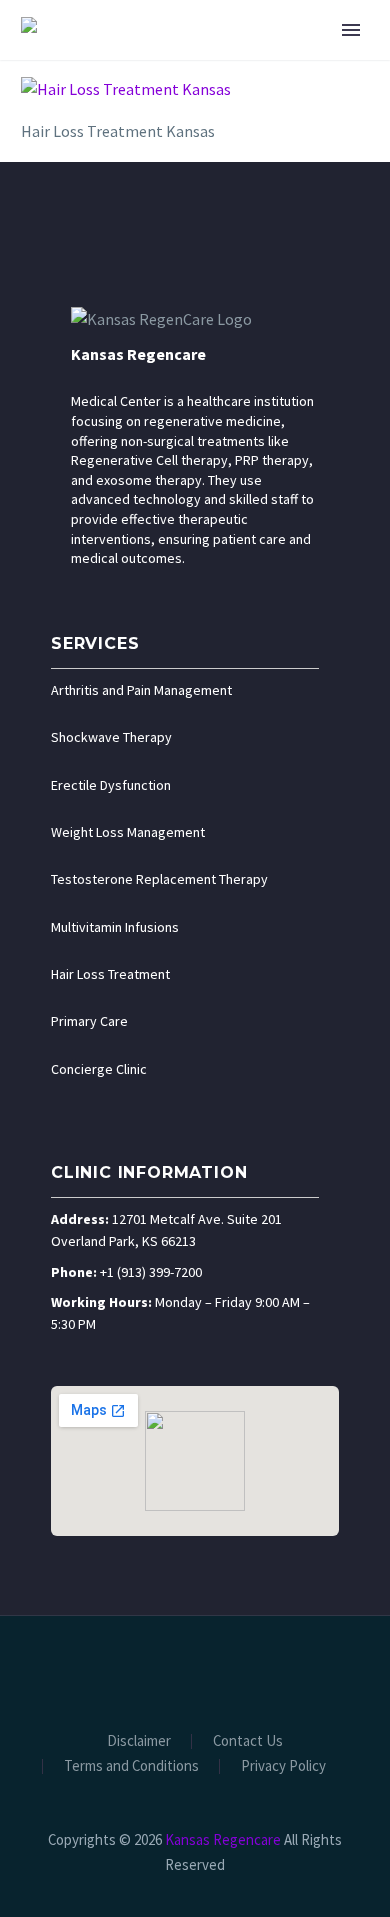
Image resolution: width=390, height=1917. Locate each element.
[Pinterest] (234, 1670)
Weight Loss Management (128, 832)
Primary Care (89, 1021)
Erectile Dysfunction (111, 785)
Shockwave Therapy (111, 737)
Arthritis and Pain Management (141, 690)
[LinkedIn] (156, 1670)
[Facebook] (130, 1670)
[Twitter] (182, 1670)
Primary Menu (351, 30)
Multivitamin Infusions (115, 927)
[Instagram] (208, 1670)
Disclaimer (139, 1741)
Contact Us (248, 1741)
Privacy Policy (283, 1766)
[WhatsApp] (260, 1670)
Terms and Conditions (131, 1766)
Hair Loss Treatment (110, 974)
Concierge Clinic (99, 1069)
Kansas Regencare (138, 354)
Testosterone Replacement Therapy (159, 879)
